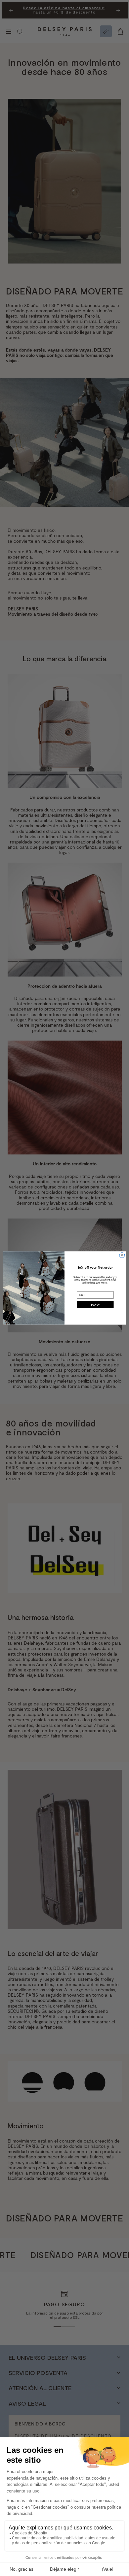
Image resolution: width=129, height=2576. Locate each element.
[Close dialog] (122, 1255)
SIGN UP (95, 1304)
